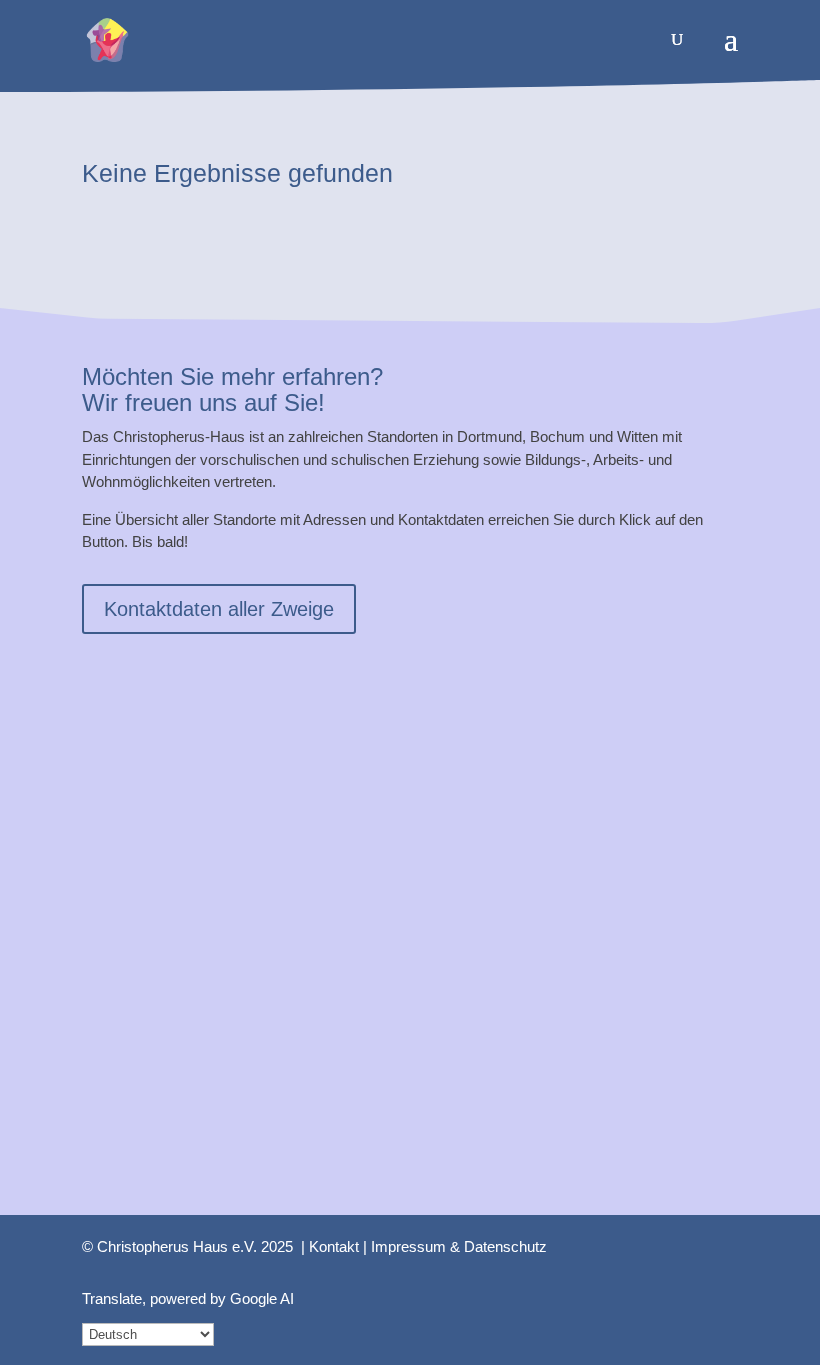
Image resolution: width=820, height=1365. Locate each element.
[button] (731, 52)
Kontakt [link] (334, 1246)
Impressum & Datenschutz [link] (459, 1246)
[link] (107, 38)
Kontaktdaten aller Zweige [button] (219, 609)
